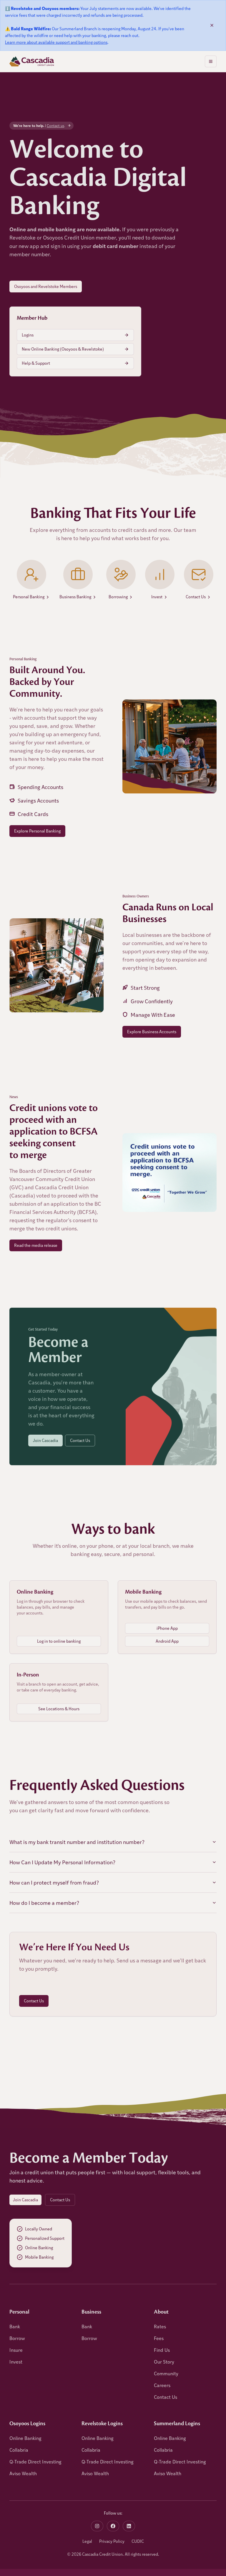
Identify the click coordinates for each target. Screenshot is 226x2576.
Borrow (17, 2338)
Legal (87, 2541)
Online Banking (25, 2438)
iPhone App (167, 1628)
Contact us (55, 125)
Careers (162, 2385)
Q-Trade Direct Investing (35, 2462)
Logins (28, 335)
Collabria (19, 2450)
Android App (167, 1641)
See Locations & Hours (59, 1709)
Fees (159, 2338)
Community (166, 2373)
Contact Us (80, 1440)
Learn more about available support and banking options (56, 42)
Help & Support (36, 363)
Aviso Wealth (23, 2473)
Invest (16, 2362)
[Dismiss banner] (212, 25)
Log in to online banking (59, 1641)
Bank (15, 2326)
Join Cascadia (45, 1440)
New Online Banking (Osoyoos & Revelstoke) (63, 349)
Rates (160, 2326)
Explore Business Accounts (152, 1032)
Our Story (164, 2362)
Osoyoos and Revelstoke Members (46, 286)
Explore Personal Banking (37, 831)
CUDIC (138, 2541)
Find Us (162, 2350)
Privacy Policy (112, 2541)
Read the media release (36, 1245)
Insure (16, 2350)
